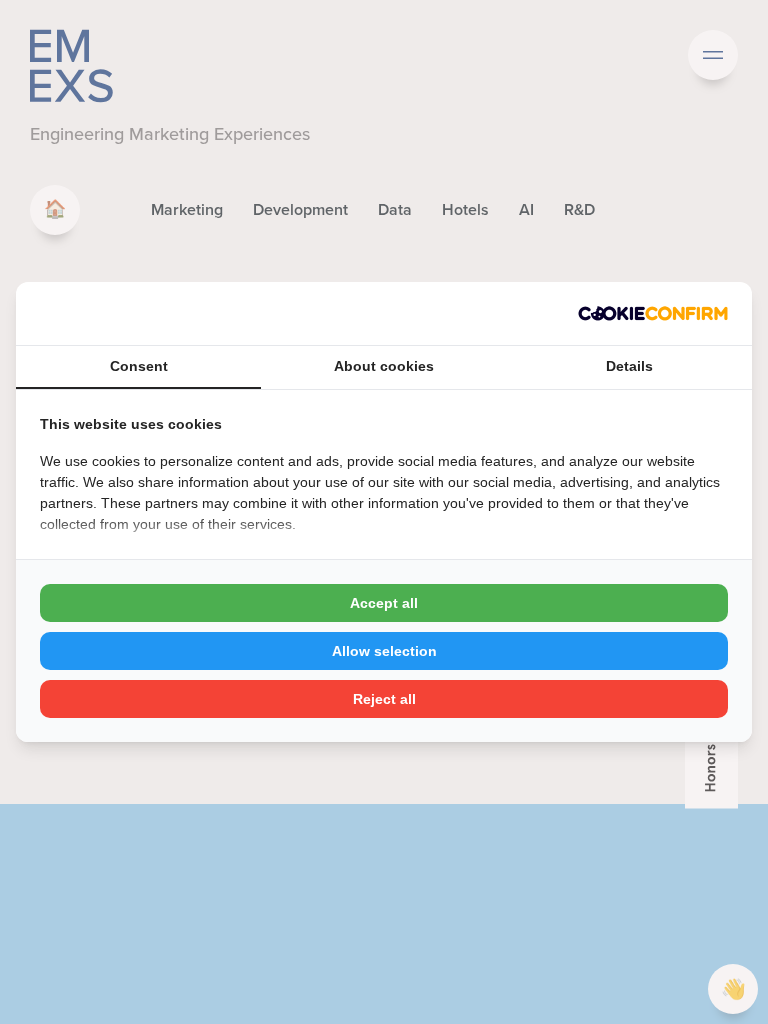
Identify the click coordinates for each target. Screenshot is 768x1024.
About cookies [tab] (384, 366)
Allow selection (384, 651)
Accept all (384, 603)
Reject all (384, 699)
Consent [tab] (139, 366)
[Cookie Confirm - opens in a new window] (653, 313)
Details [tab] (629, 366)
